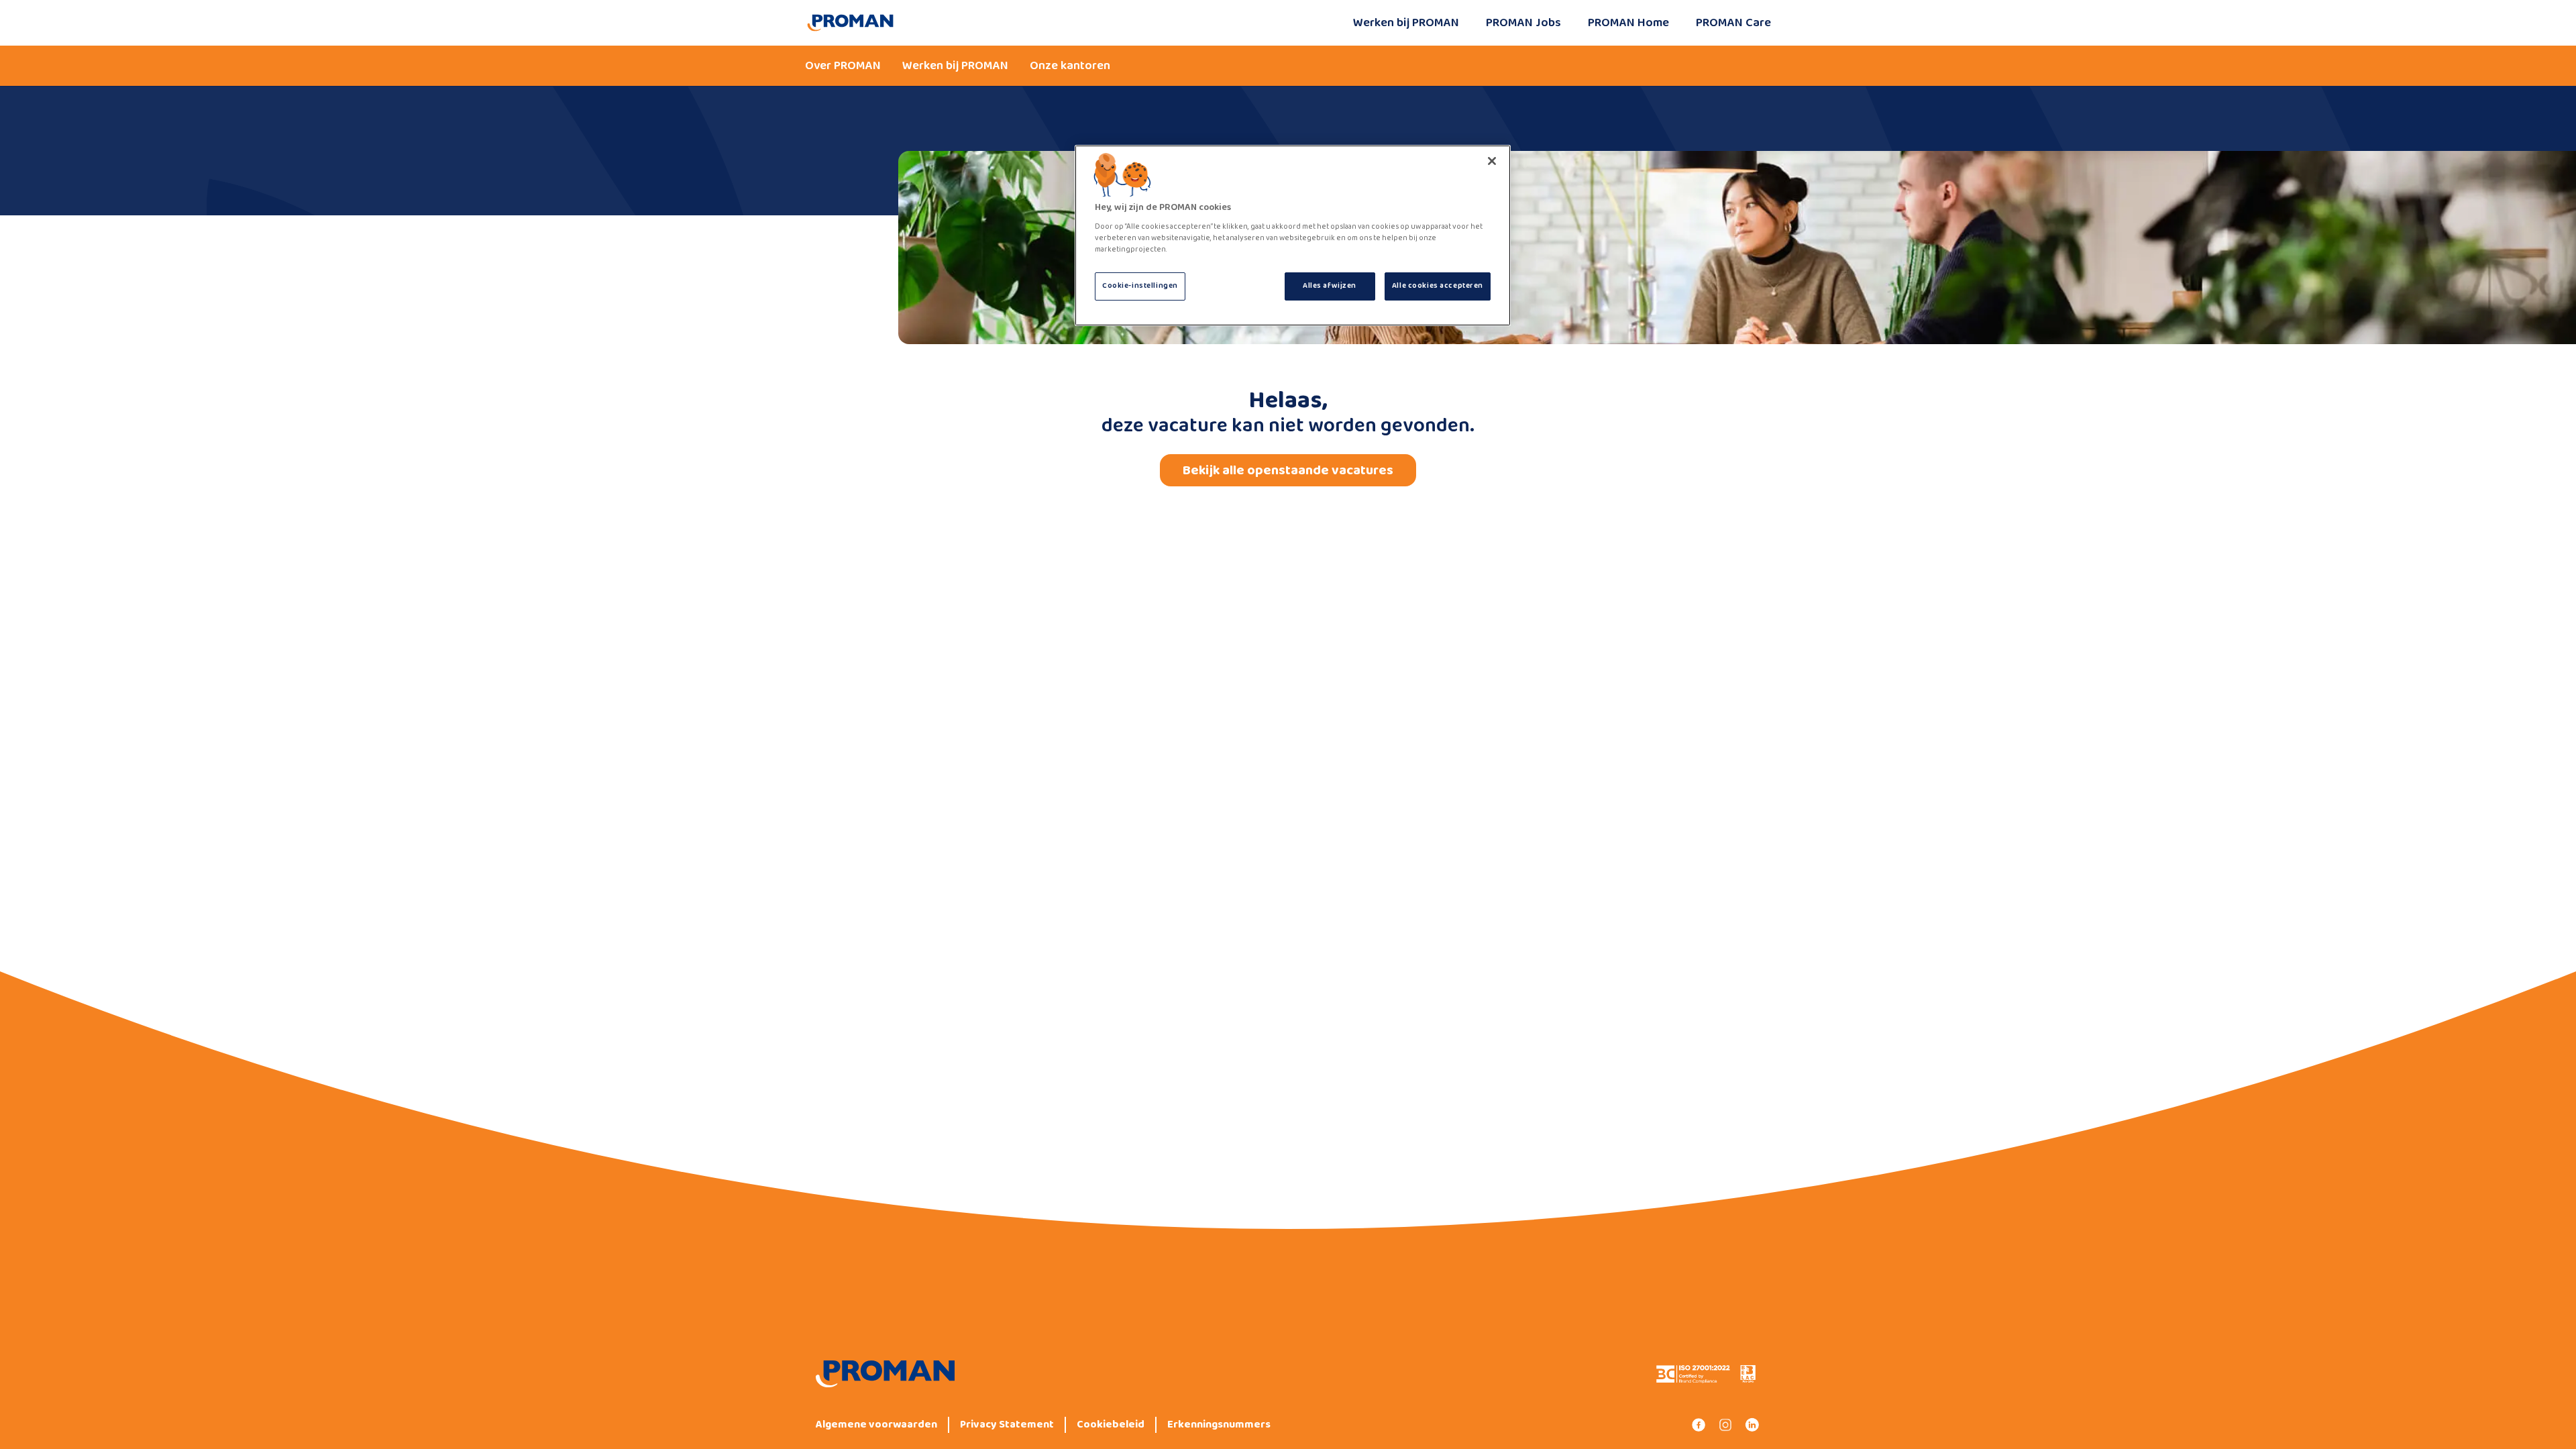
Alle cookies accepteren (1438, 286)
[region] (1293, 235)
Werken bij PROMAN (1406, 23)
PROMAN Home (1628, 23)
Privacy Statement (1007, 1425)
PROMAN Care (1733, 23)
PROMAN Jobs (1523, 23)
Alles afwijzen (1330, 286)
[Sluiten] (1492, 161)
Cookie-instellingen (1140, 286)
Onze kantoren (1070, 66)
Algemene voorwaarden (876, 1425)
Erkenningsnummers (1219, 1425)
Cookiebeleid (1111, 1425)
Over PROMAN (843, 66)
